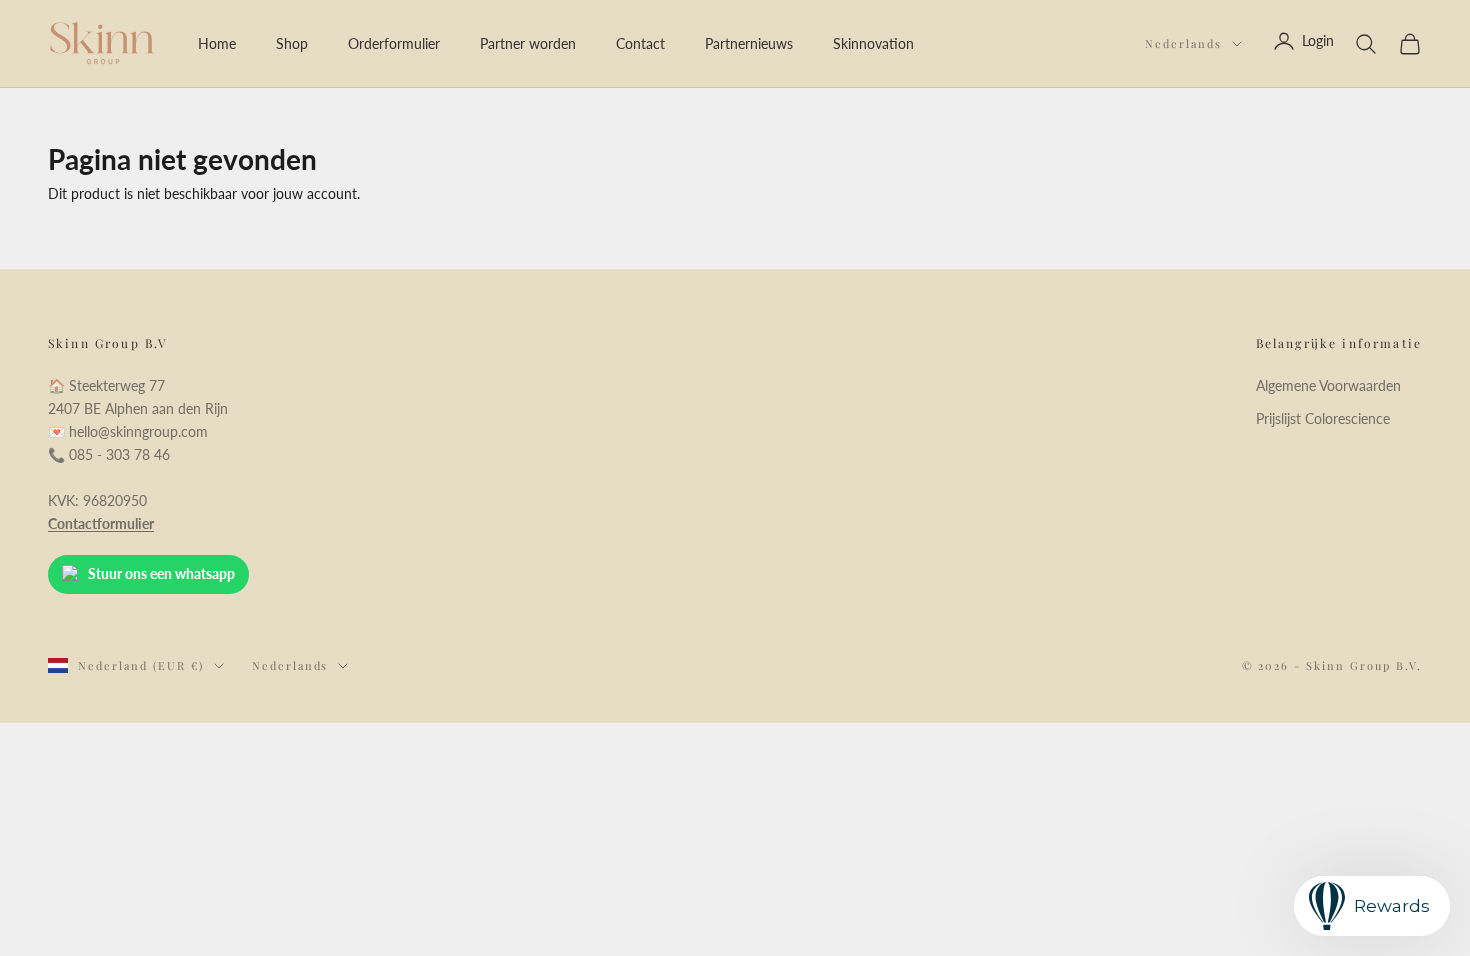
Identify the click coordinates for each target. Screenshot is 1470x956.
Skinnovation (873, 43)
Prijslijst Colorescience (1323, 418)
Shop (292, 43)
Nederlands (1183, 43)
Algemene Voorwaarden (1328, 385)
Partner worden (528, 43)
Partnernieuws (749, 43)
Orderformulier (394, 43)
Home (217, 43)
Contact (640, 43)
